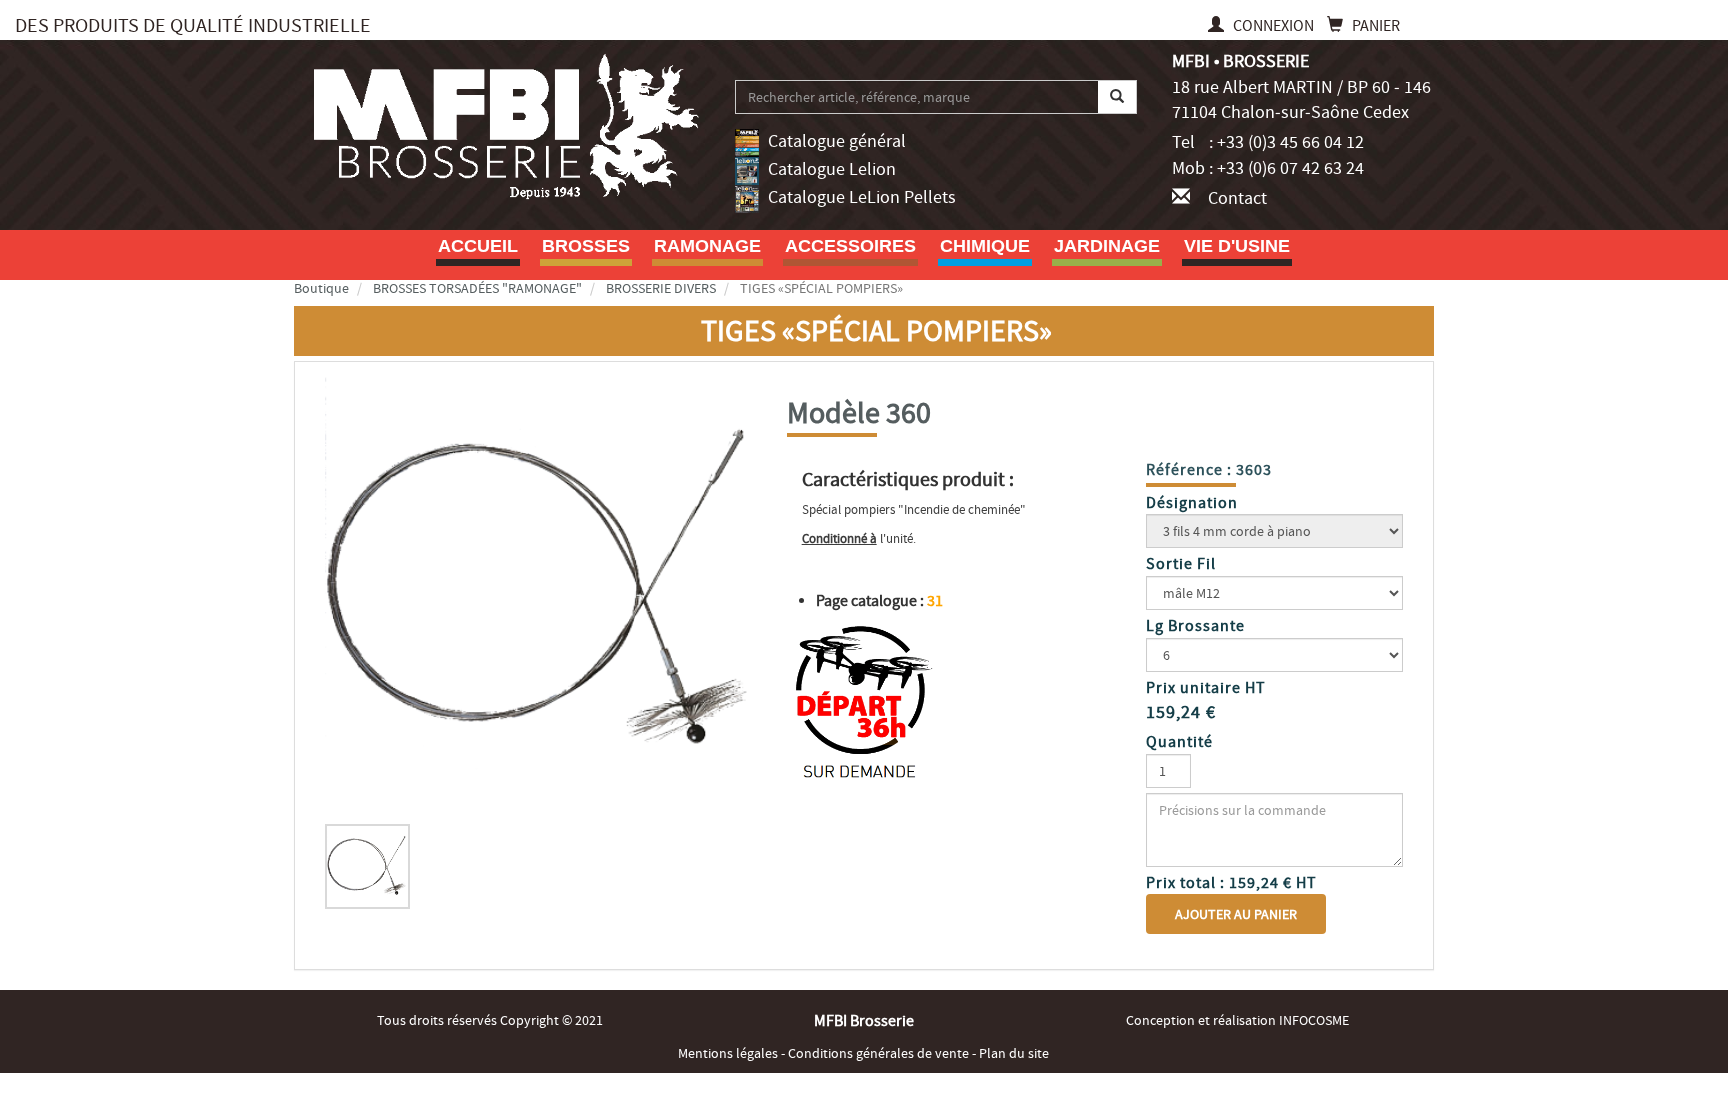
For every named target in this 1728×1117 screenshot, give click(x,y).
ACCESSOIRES (850, 246)
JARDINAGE (1107, 246)
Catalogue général (837, 141)
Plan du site (1014, 1053)
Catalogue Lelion (832, 169)
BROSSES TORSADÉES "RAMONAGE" (477, 288)
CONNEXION (1273, 26)
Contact (1237, 198)
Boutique (321, 288)
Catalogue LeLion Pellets (862, 197)
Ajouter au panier (1236, 914)
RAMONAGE (707, 246)
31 (935, 601)
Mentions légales (729, 1053)
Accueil (478, 246)
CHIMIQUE (985, 246)
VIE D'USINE (1237, 246)
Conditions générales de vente (880, 1053)
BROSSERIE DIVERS (661, 288)
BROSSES (586, 246)
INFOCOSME (1314, 1020)
